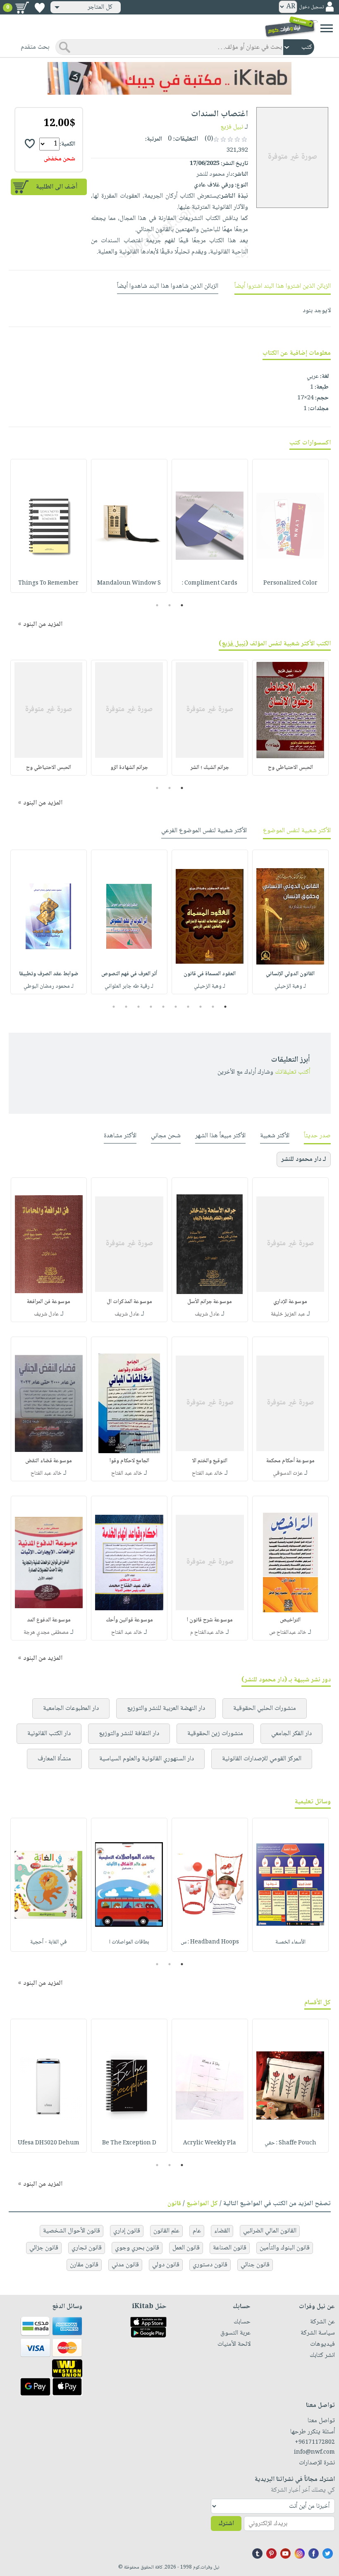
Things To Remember (48, 583)
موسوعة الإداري (290, 1302)
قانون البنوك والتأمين (285, 2248)
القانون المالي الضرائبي (270, 2231)
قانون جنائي (255, 2265)
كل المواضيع (202, 2204)
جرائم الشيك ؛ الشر (210, 768)
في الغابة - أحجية (48, 1942)
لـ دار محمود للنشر (304, 1159)
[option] (290, 526)
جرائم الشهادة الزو (129, 768)
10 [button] (113, 1007)
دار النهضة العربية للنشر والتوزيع (166, 1708)
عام (197, 2231)
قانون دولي (166, 2265)
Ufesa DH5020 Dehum (49, 2143)
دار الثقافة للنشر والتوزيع (129, 1734)
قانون (174, 2204)
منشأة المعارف (54, 1759)
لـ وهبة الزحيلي (290, 986)
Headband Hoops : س (210, 1942)
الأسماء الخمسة (290, 1942)
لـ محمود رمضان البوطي (49, 986)
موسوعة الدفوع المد (49, 1620)
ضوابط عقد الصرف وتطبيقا (49, 974)
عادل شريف (207, 1314)
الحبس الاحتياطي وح (290, 768)
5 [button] (176, 1007)
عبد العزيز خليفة (288, 1314)
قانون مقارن (84, 2265)
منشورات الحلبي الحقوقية (265, 1708)
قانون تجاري (87, 2248)
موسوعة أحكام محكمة (290, 1461)
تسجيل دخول (311, 7)
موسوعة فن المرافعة (49, 1302)
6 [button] (164, 1007)
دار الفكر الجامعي (291, 1734)
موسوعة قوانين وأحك (129, 1620)
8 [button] (139, 1007)
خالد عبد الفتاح (207, 1473)
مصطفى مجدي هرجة (46, 1633)
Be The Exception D (129, 2143)
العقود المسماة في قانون (210, 974)
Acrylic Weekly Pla (210, 2143)
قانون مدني (125, 2265)
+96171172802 (315, 2442)
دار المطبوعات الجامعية (71, 1708)
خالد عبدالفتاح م (207, 1633)
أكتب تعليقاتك (292, 1072)
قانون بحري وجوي (137, 2248)
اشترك (226, 2524)
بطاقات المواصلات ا (129, 1942)
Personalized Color (290, 583)
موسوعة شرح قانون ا (210, 1620)
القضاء (222, 2231)
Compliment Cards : (210, 583)
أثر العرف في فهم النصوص (129, 974)
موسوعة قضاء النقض (49, 1461)
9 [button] (126, 1007)
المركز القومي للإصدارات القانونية (262, 1759)
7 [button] (151, 1007)
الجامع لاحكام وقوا (129, 1461)
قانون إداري (127, 2231)
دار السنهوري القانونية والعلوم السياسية (147, 1759)
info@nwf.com (314, 2452)
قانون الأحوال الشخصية (72, 2231)
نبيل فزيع (232, 127)
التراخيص (290, 1620)
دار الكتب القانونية (49, 1734)
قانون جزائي (44, 2248)
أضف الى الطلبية (57, 187)
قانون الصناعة (230, 2248)
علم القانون (166, 2231)
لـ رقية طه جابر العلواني (129, 986)
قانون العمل (186, 2248)
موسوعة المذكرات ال (129, 1302)
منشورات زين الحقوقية (215, 1734)
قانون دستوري (210, 2265)
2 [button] (170, 605)
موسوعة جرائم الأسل (210, 1302)
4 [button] (188, 1007)
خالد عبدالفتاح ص (288, 1633)
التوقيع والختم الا (210, 1461)
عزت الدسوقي (288, 1473)
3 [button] (157, 605)
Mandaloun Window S (129, 583)
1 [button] (182, 605)
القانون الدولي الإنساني (290, 974)
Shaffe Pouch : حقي (290, 2143)
